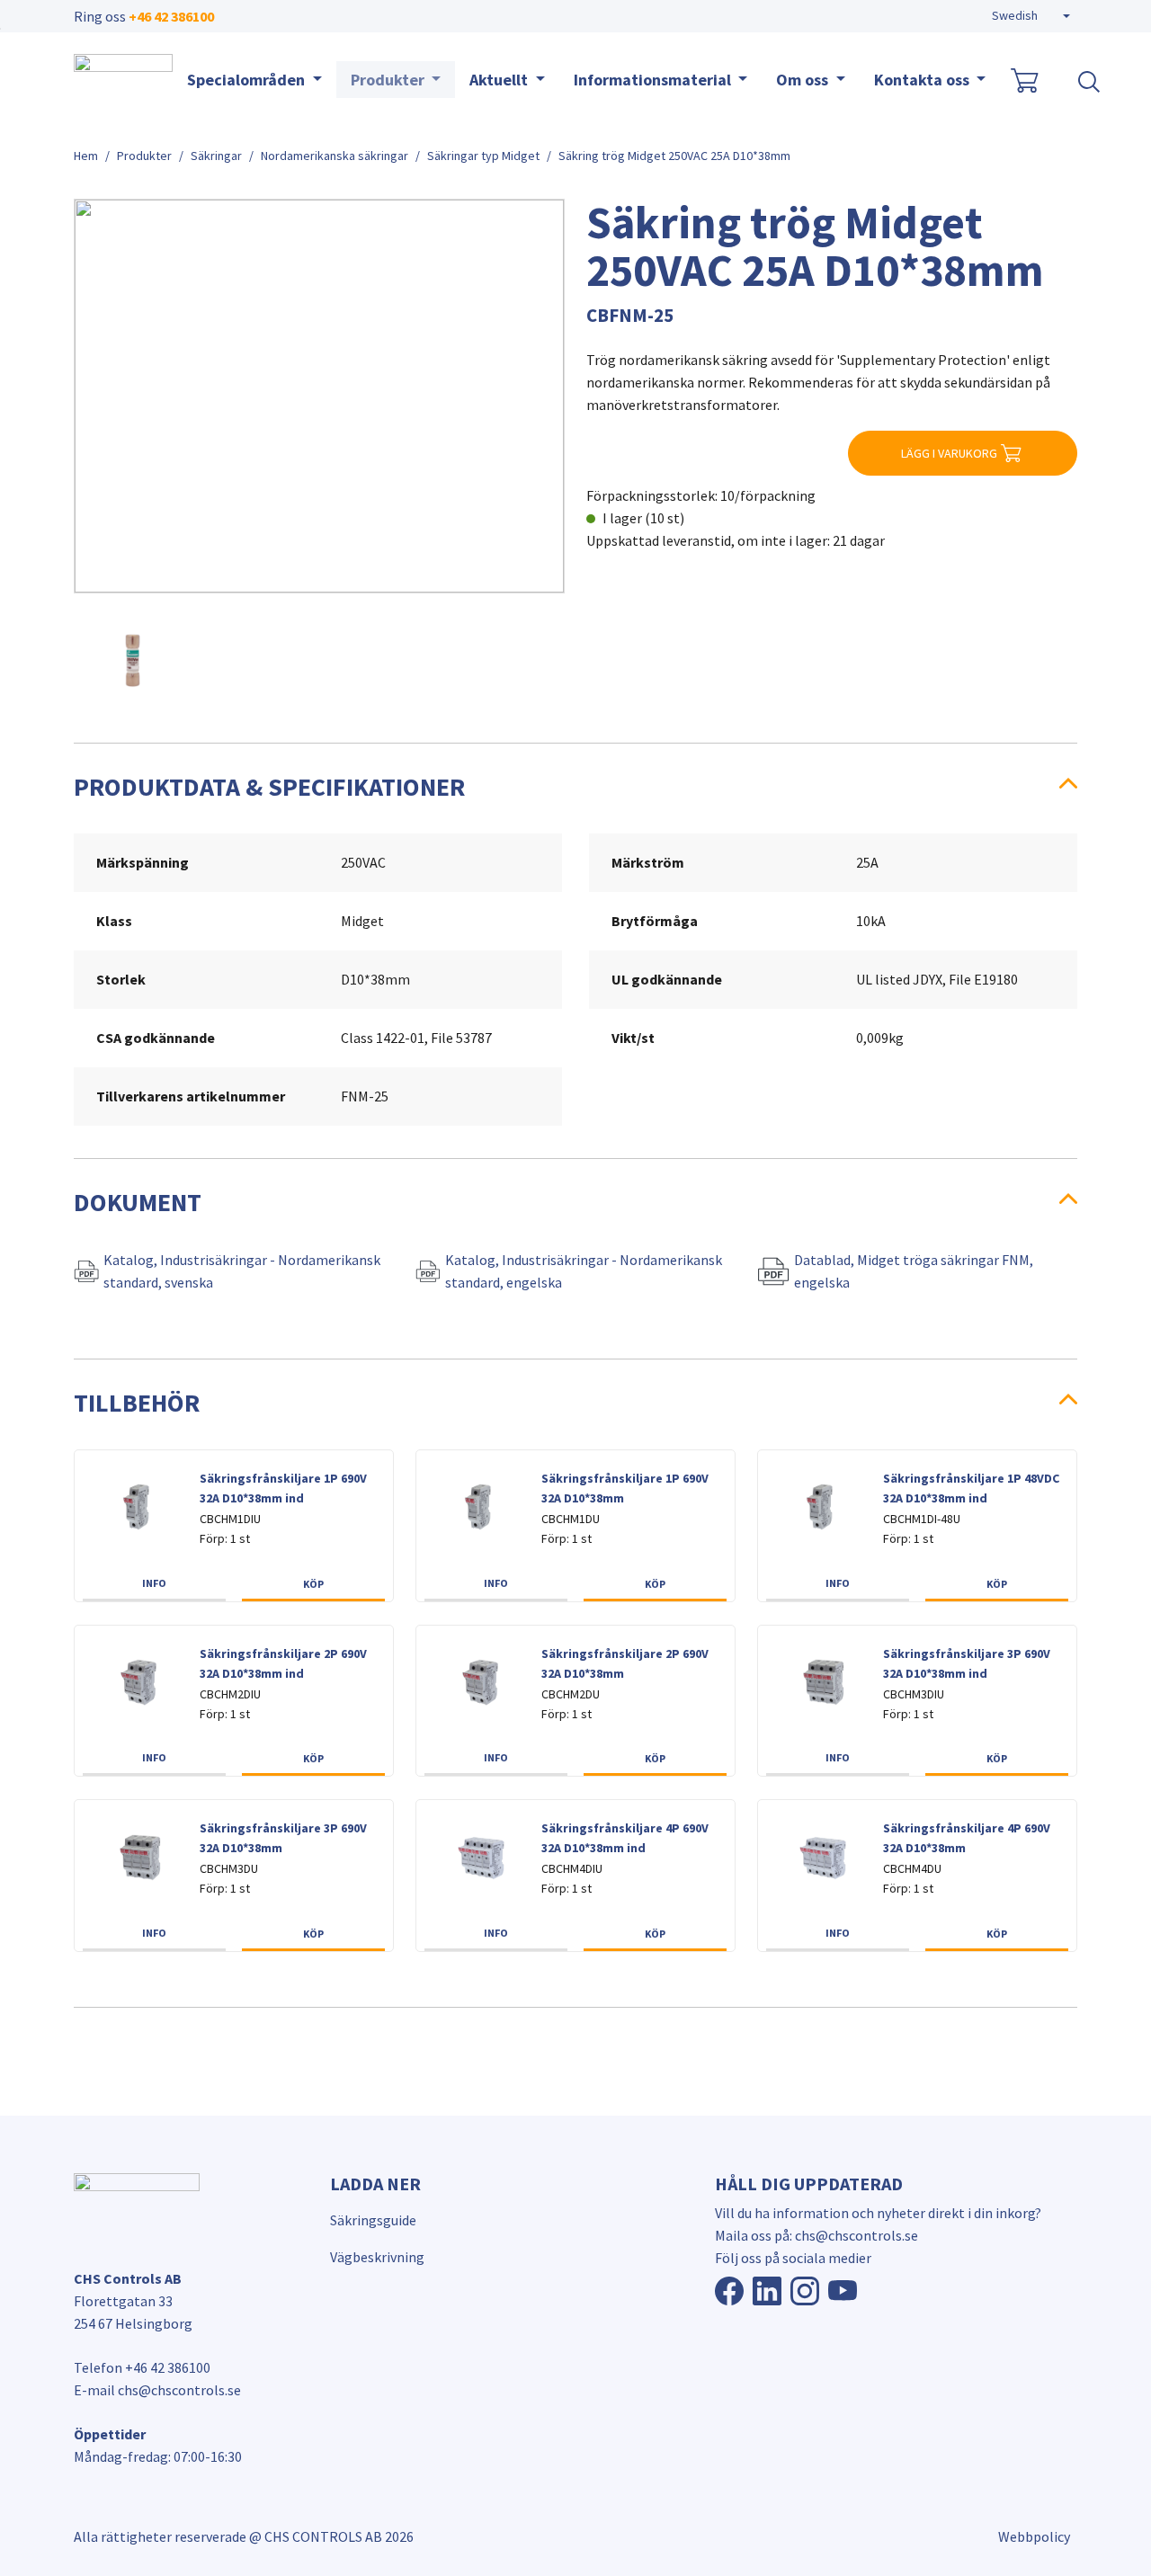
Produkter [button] (389, 80)
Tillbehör (137, 1403)
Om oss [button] (804, 80)
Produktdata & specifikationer (269, 787)
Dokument (138, 1202)
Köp (313, 1584)
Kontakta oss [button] (923, 80)
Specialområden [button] (248, 80)
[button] (1031, 16)
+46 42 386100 (171, 16)
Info (154, 1583)
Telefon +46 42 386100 (142, 2367)
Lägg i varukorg (949, 453)
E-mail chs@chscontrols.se (157, 2390)
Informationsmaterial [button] (654, 80)
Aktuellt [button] (500, 80)
